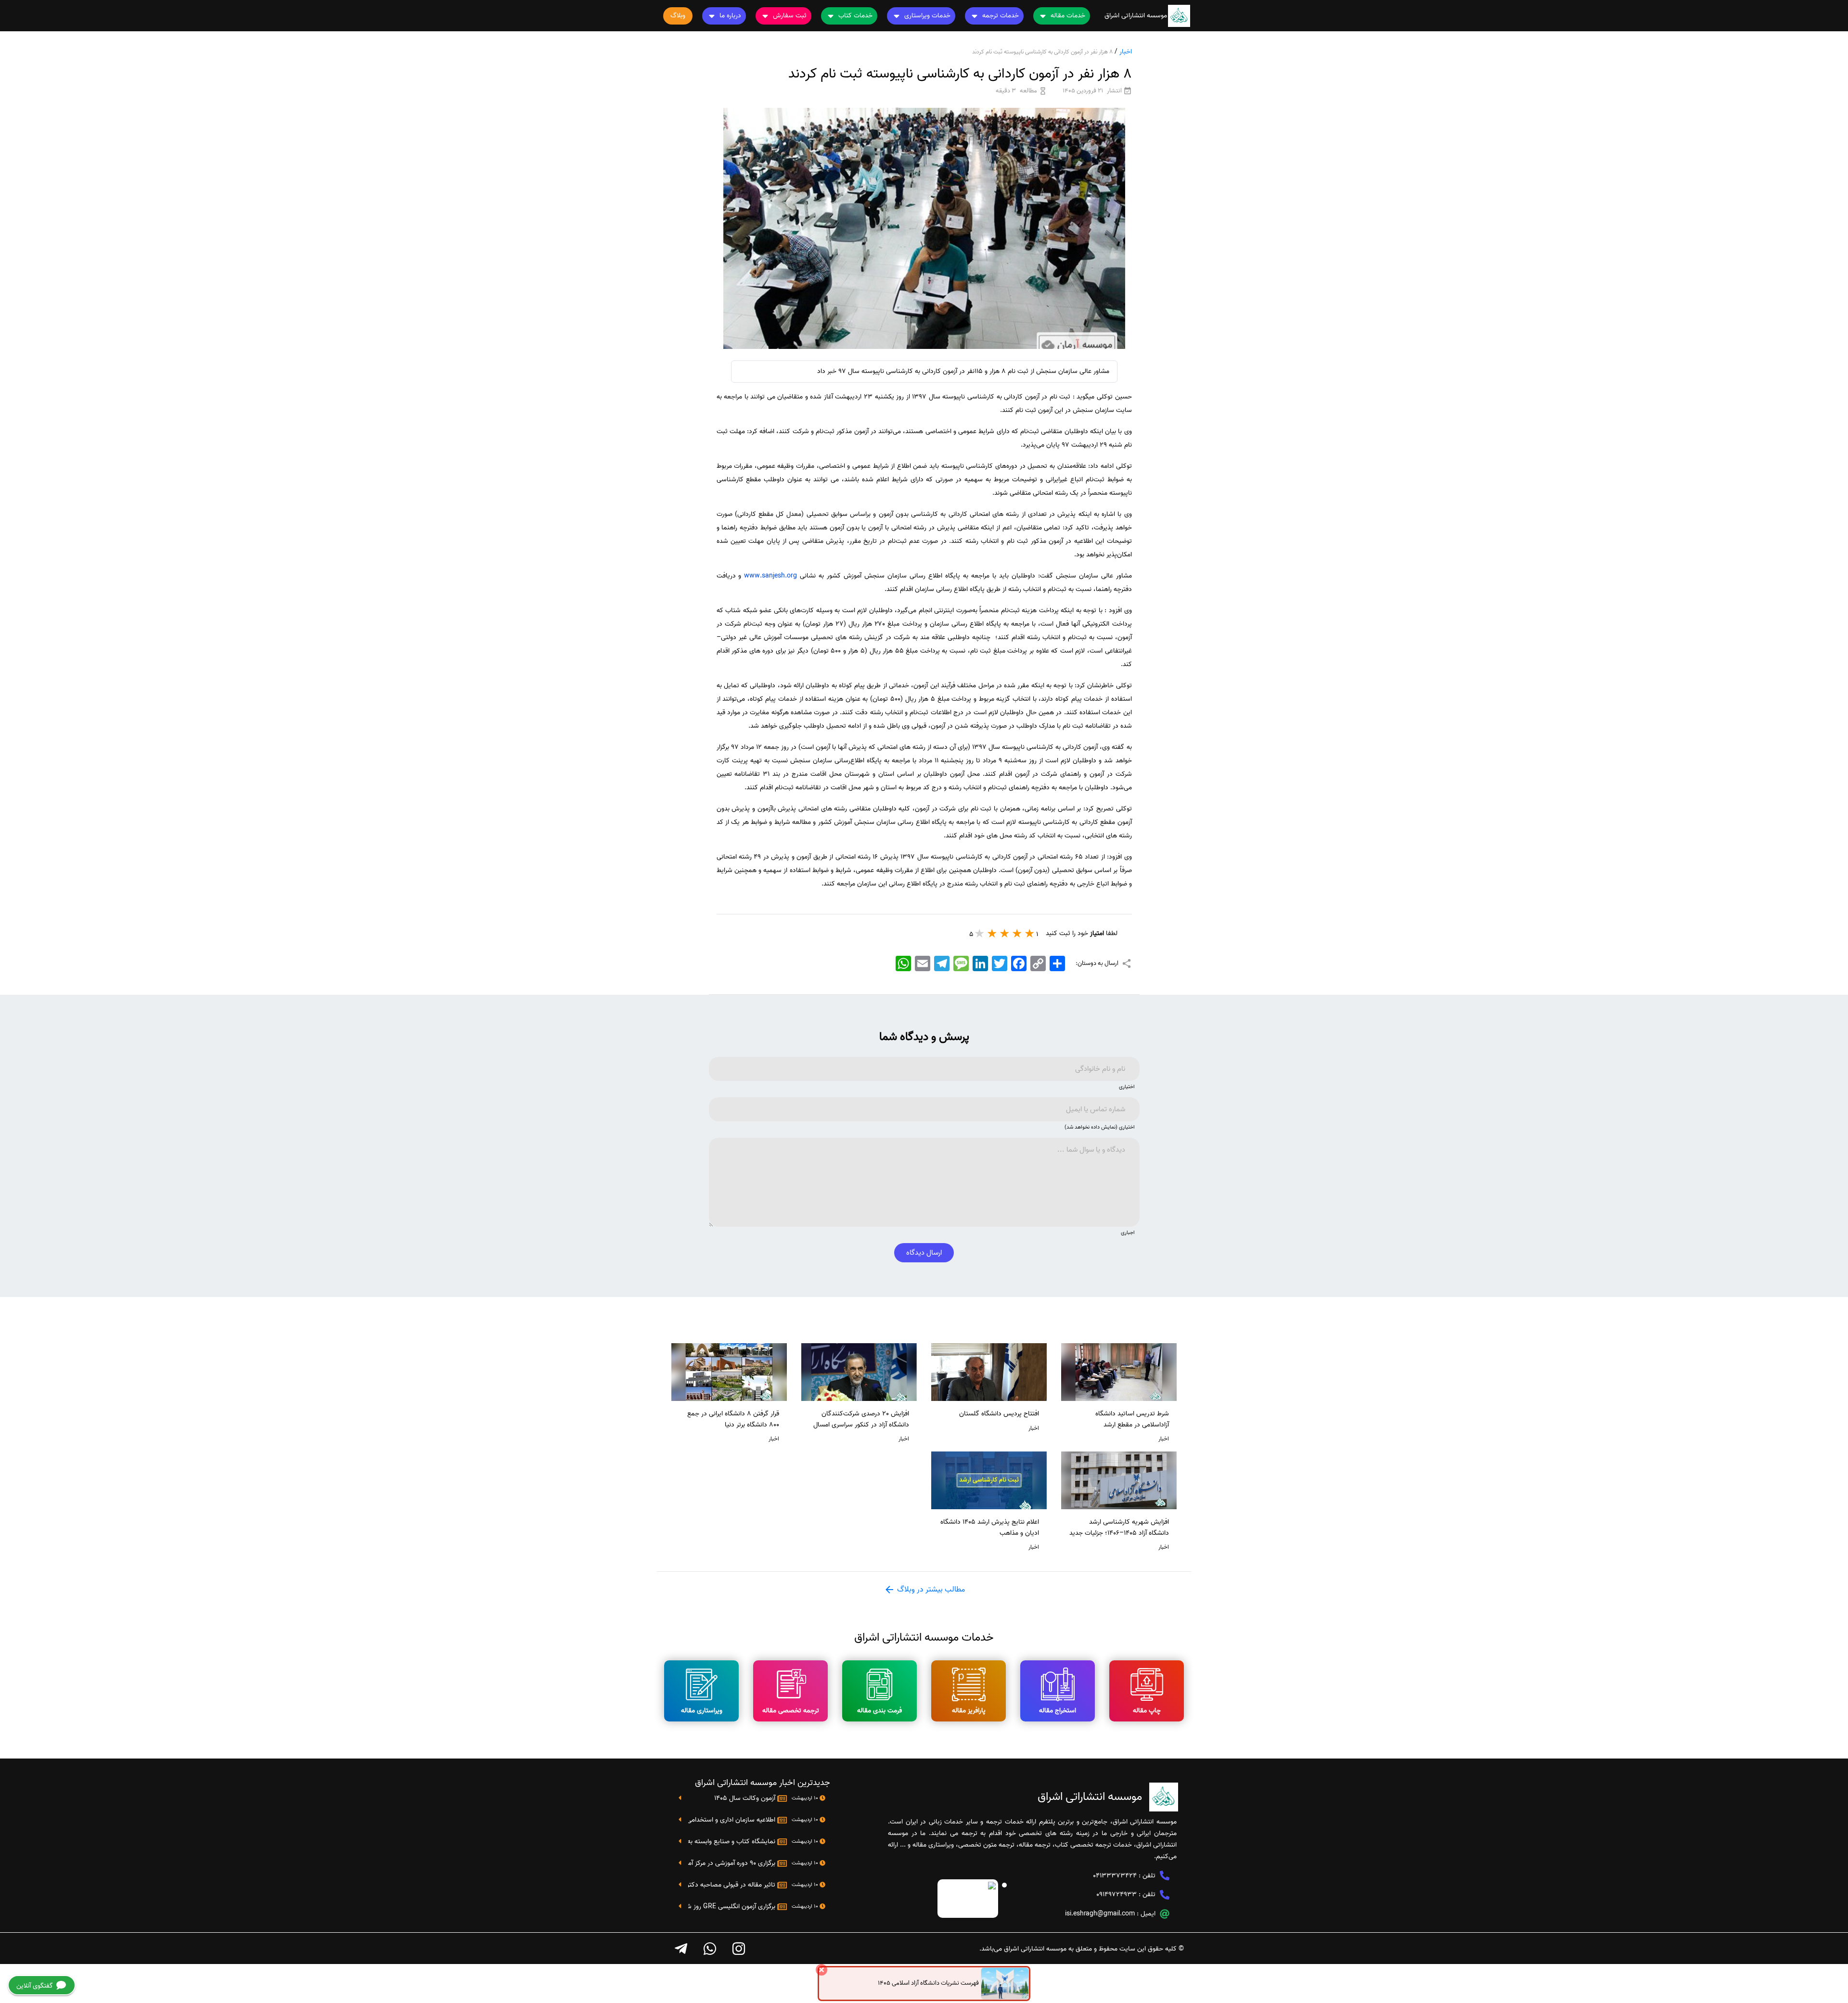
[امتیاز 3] (1005, 933)
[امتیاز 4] (992, 933)
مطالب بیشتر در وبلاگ (930, 1590)
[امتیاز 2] (1017, 933)
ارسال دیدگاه (924, 1253)
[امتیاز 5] (980, 933)
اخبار (1126, 52)
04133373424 (1115, 1876)
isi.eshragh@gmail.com (1100, 1914)
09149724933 (1116, 1894)
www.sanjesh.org (770, 576)
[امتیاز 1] (1030, 933)
